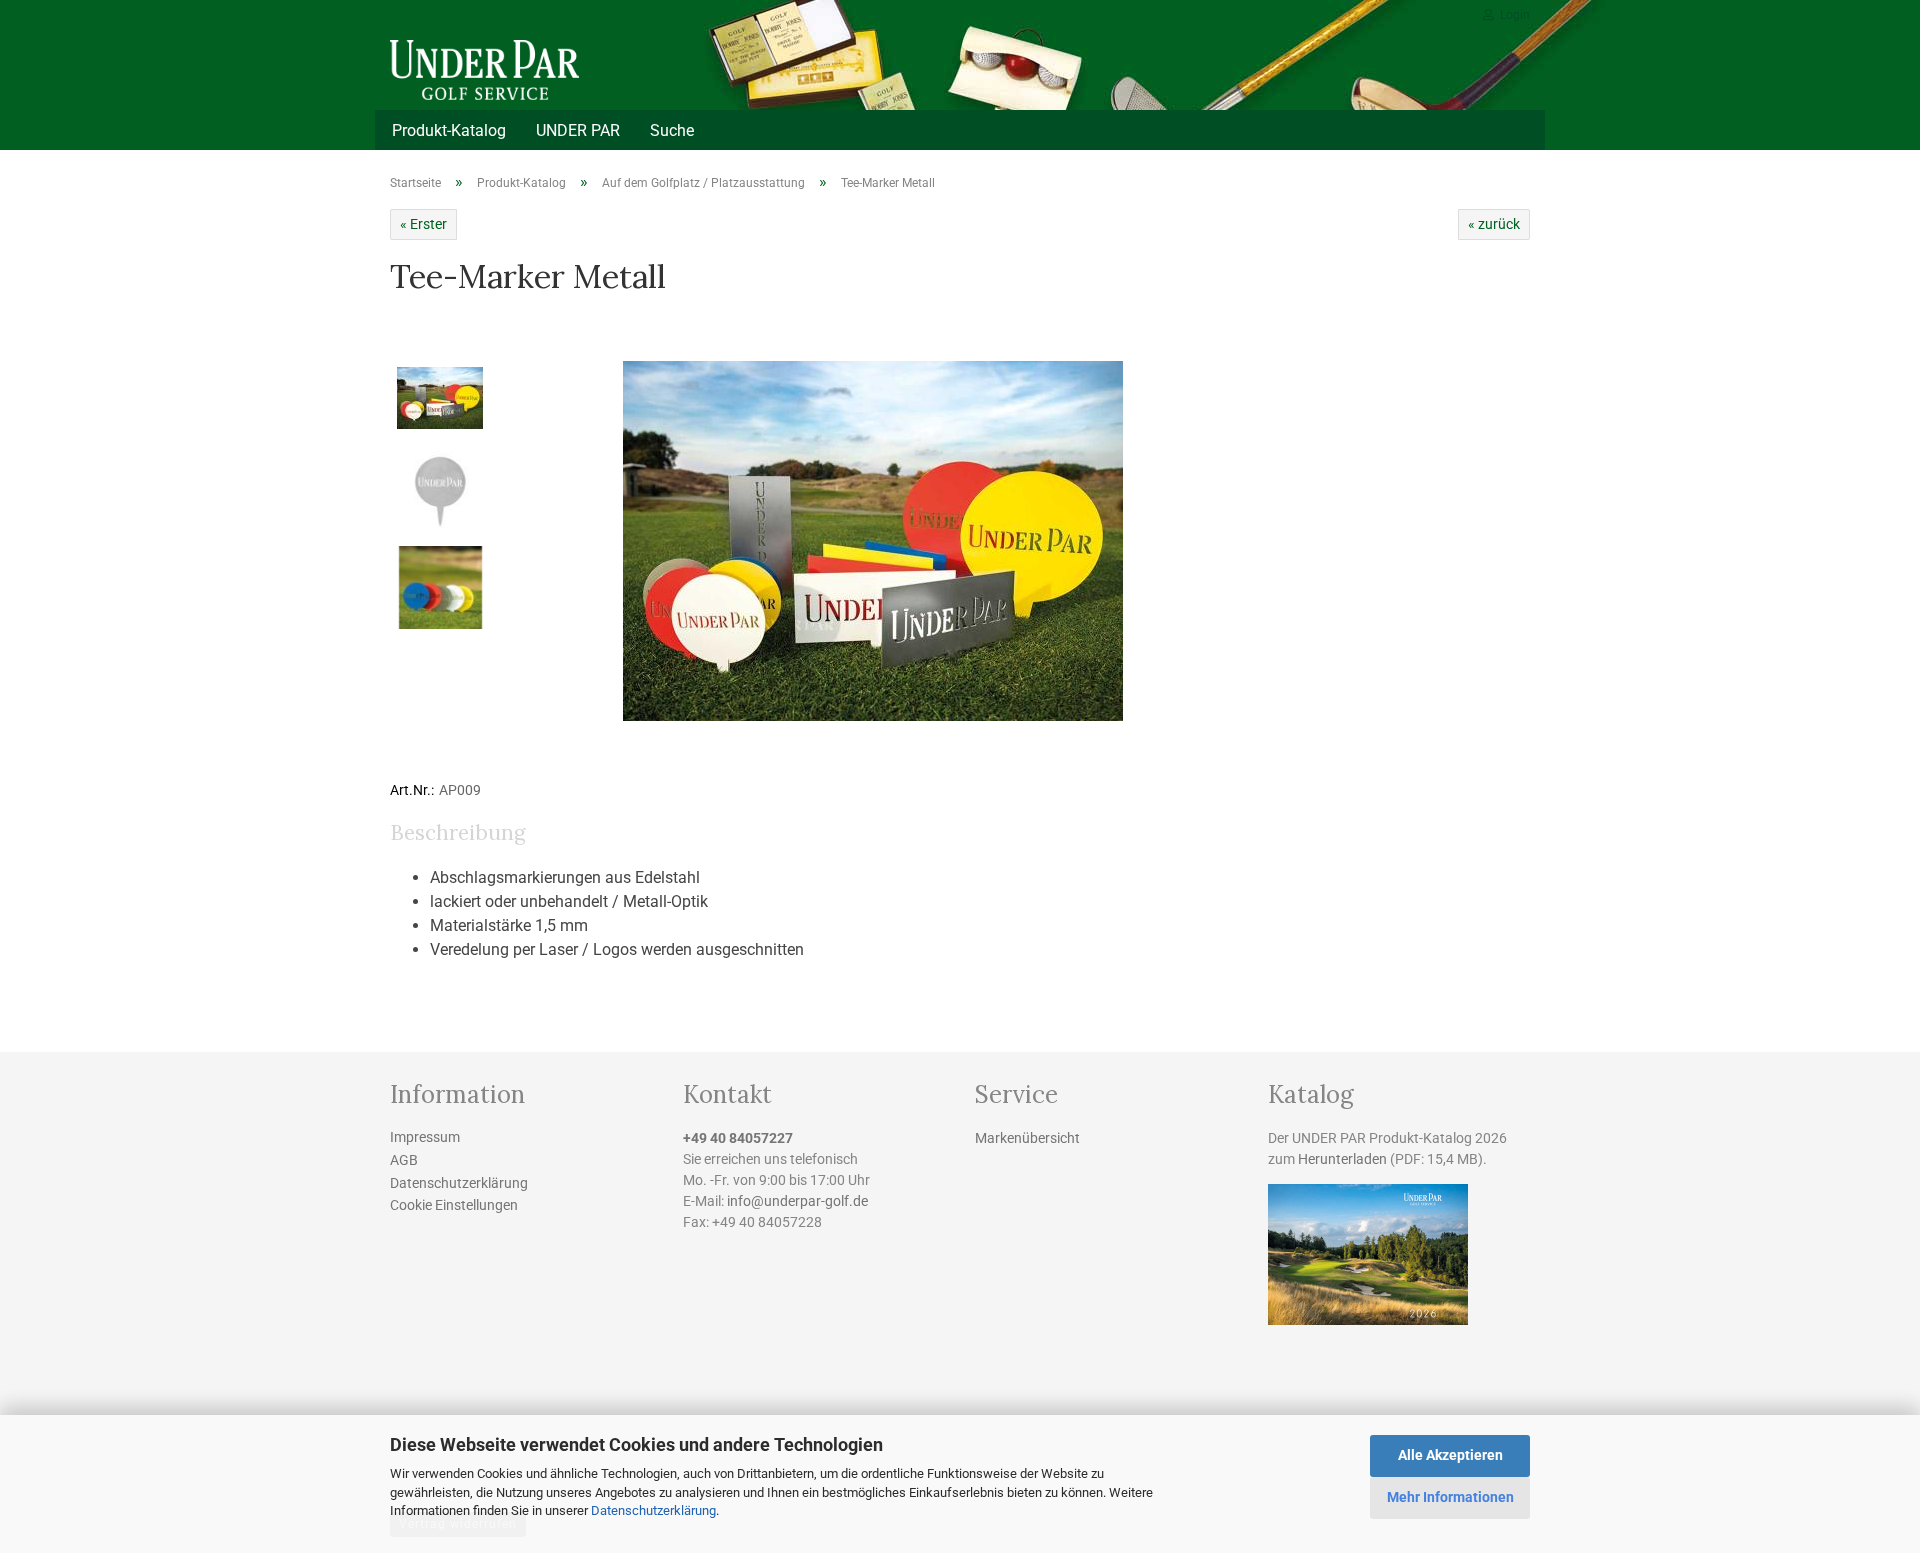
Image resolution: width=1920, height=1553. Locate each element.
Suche (672, 130)
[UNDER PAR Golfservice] (521, 70)
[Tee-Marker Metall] (873, 539)
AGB (404, 1160)
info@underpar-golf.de (797, 1201)
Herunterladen (1342, 1159)
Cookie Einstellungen (454, 1205)
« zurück (1494, 224)
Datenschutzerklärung (653, 1510)
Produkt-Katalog (449, 130)
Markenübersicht (1027, 1138)
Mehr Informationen (1450, 1497)
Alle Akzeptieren (1450, 1455)
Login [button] (1512, 15)
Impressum (425, 1137)
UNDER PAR (578, 130)
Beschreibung (457, 832)
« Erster (423, 224)
